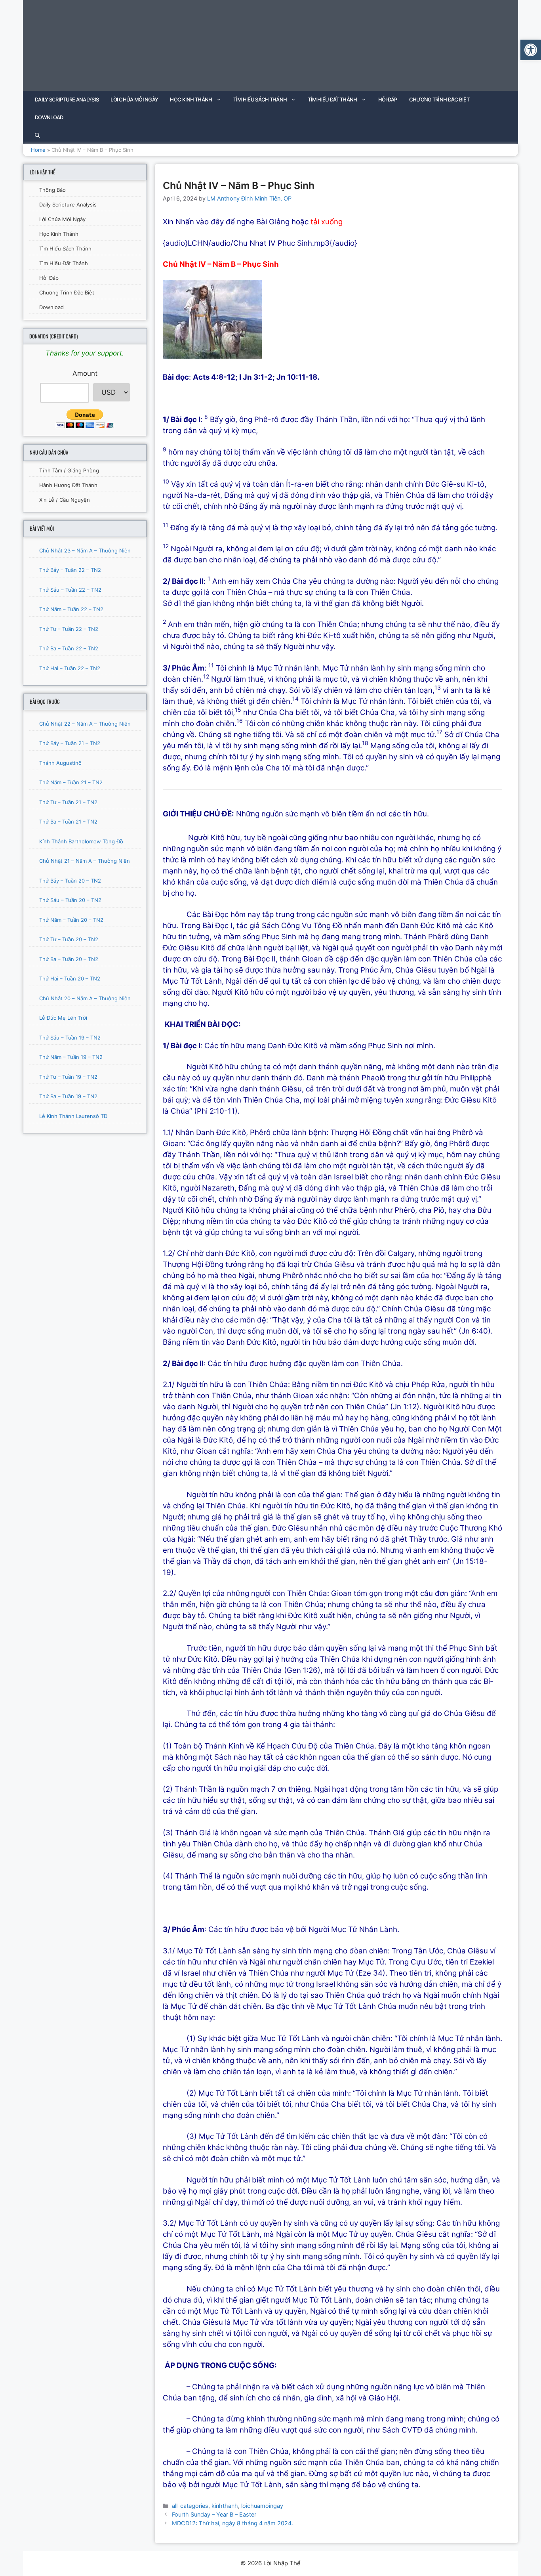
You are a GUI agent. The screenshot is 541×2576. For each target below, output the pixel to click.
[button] (531, 50)
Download (49, 117)
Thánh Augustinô (60, 763)
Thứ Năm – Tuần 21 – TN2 (71, 782)
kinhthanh (225, 2506)
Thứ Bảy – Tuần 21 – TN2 (70, 743)
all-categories (190, 2506)
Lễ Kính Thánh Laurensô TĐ (73, 1116)
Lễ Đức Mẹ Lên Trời (63, 1018)
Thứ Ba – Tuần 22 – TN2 (69, 648)
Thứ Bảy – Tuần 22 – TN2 (70, 570)
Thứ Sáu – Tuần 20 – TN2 (70, 900)
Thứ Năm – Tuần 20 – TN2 (71, 920)
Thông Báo (52, 190)
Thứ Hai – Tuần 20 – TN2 (70, 978)
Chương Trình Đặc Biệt (439, 99)
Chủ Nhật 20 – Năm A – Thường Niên (85, 998)
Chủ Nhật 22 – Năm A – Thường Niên (85, 724)
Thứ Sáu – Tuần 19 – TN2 (70, 1038)
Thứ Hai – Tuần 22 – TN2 (70, 668)
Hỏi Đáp (388, 99)
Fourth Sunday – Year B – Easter (214, 2514)
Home (38, 150)
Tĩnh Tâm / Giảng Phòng (69, 470)
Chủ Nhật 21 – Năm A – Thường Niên (85, 861)
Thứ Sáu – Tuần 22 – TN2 (70, 590)
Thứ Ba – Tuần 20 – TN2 (69, 959)
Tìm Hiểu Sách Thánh (260, 99)
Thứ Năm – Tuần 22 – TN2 (71, 609)
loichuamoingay (262, 2506)
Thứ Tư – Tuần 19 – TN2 (68, 1077)
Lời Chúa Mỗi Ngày (134, 99)
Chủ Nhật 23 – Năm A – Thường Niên (85, 550)
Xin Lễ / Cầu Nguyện (65, 500)
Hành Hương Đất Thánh (68, 485)
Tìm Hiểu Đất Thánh (332, 99)
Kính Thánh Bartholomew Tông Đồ (81, 841)
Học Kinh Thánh (191, 99)
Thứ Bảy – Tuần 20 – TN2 (70, 881)
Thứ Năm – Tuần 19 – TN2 (71, 1057)
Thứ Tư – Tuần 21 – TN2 (68, 802)
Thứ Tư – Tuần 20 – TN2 (69, 939)
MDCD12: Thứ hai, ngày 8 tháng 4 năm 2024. (232, 2523)
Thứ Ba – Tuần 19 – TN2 (68, 1096)
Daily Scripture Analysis (67, 99)
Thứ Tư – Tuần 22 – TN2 (69, 629)
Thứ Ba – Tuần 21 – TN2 (68, 822)
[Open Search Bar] (37, 135)
